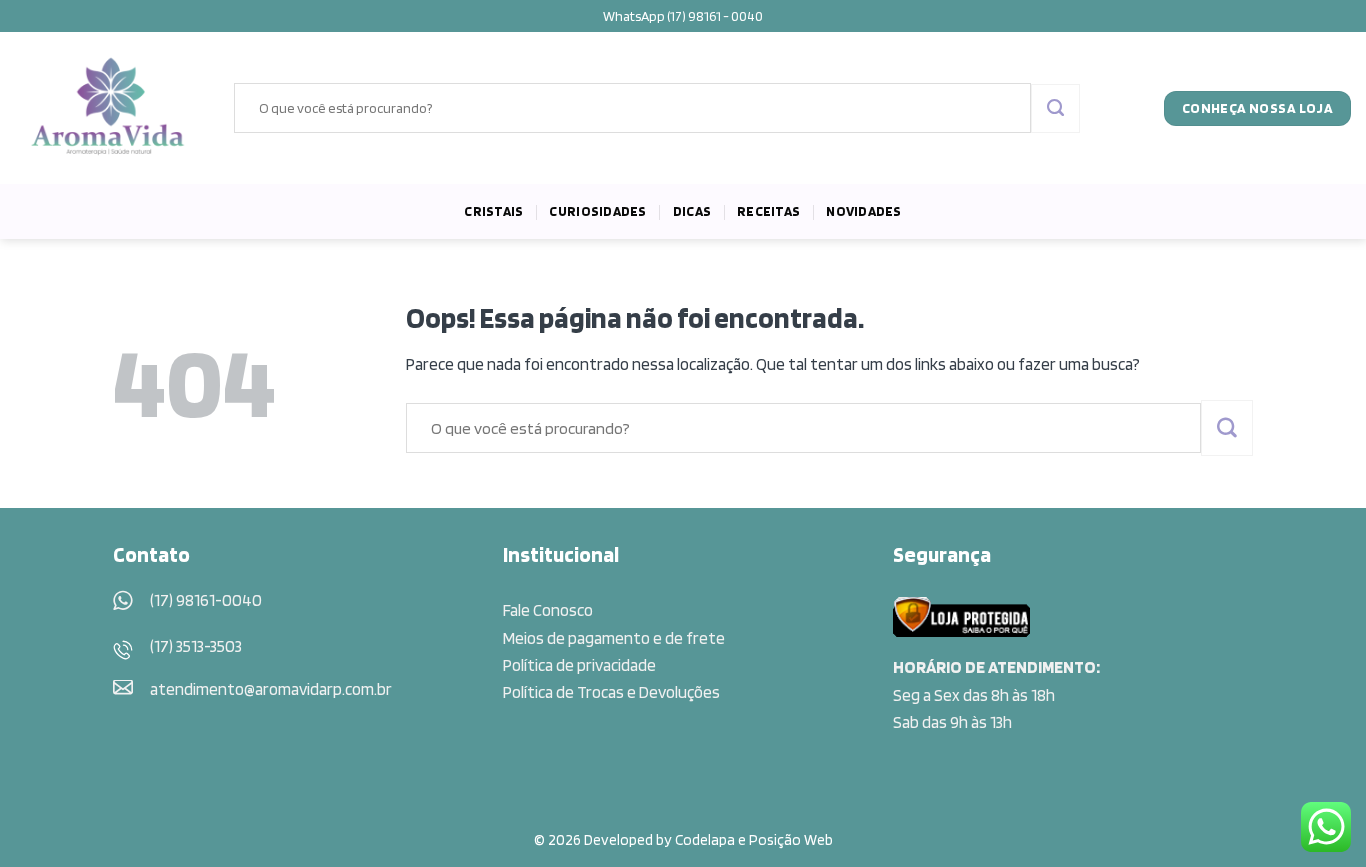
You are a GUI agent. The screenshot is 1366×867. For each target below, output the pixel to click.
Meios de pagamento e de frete (614, 638)
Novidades (863, 211)
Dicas (692, 211)
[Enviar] (1055, 109)
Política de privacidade (579, 665)
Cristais (493, 211)
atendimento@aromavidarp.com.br (271, 689)
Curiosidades (597, 211)
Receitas (768, 211)
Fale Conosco (548, 610)
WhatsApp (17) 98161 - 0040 (683, 16)
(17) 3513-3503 (196, 646)
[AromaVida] (109, 108)
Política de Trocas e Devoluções (611, 692)
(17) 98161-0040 (206, 600)
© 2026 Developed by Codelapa (634, 839)
